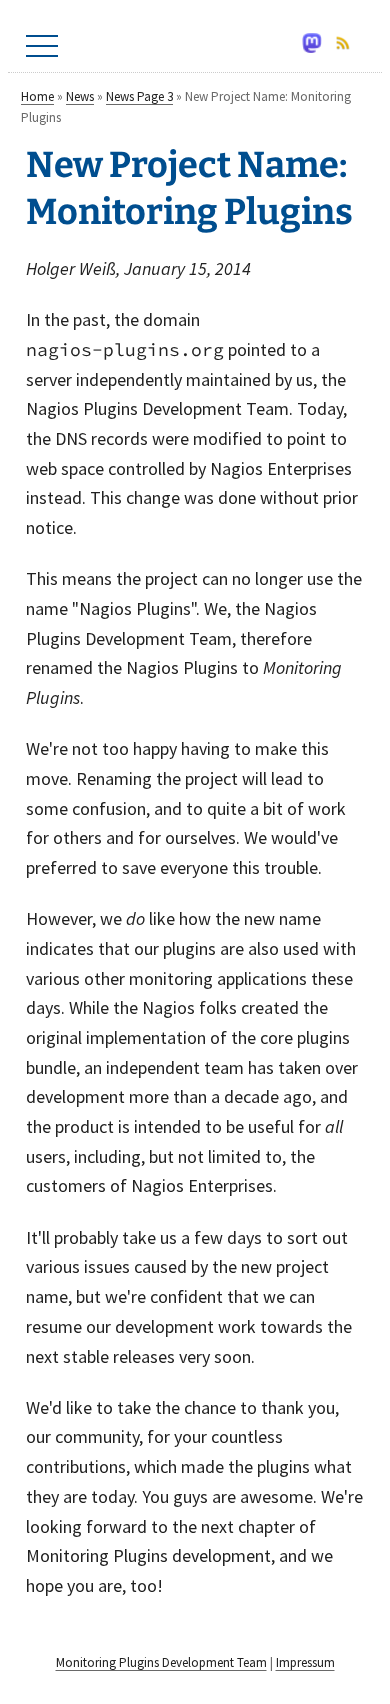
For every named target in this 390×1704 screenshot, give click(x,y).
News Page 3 (139, 96)
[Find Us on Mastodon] (317, 46)
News (80, 96)
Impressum (305, 1662)
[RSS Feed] (348, 46)
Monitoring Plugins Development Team (161, 1662)
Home (37, 96)
